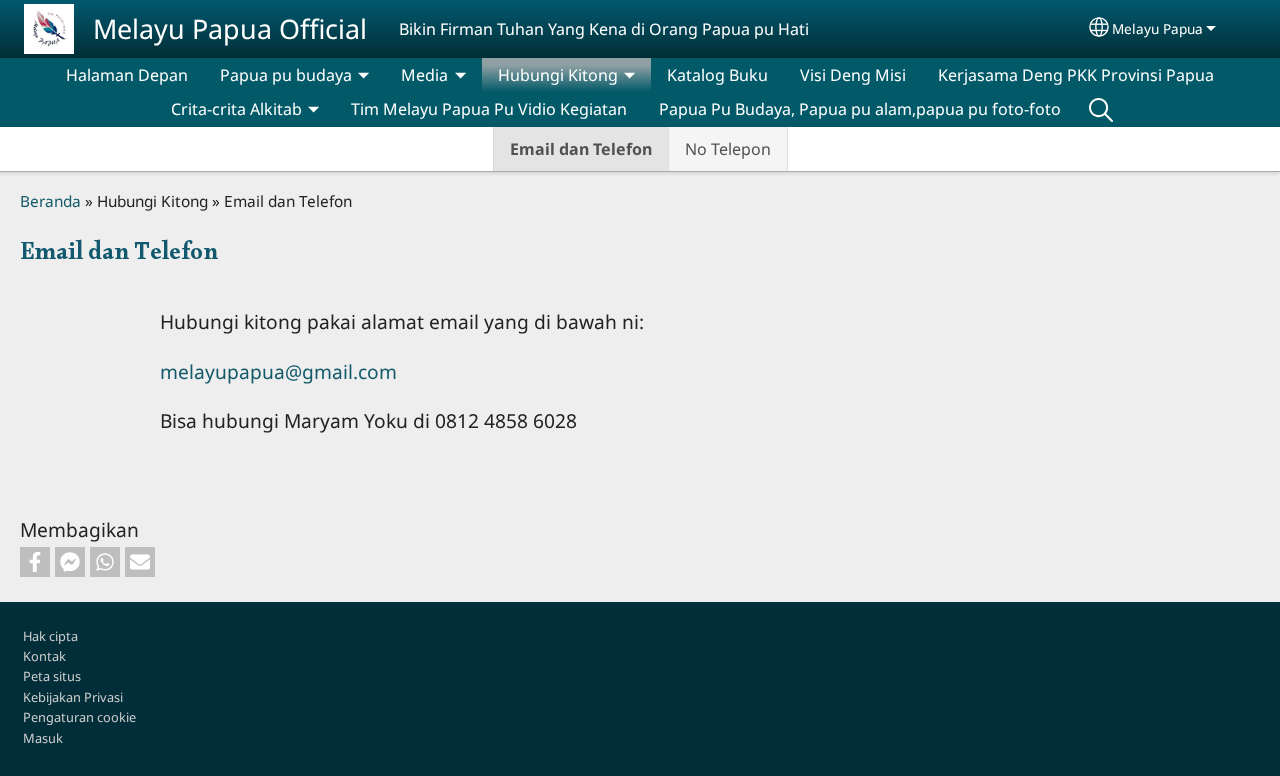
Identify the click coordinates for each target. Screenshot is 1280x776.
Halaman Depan (127, 75)
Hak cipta (50, 636)
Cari (1101, 109)
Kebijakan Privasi (73, 697)
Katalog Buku (717, 75)
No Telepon (728, 149)
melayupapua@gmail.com (278, 371)
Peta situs (52, 676)
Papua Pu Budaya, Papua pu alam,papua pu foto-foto (860, 109)
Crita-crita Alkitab (236, 109)
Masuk (43, 738)
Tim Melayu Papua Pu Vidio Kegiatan (489, 109)
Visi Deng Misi (853, 75)
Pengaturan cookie (79, 717)
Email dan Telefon (581, 149)
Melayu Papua (1157, 28)
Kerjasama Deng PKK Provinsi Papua (1076, 75)
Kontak (44, 656)
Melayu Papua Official (230, 28)
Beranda (50, 201)
